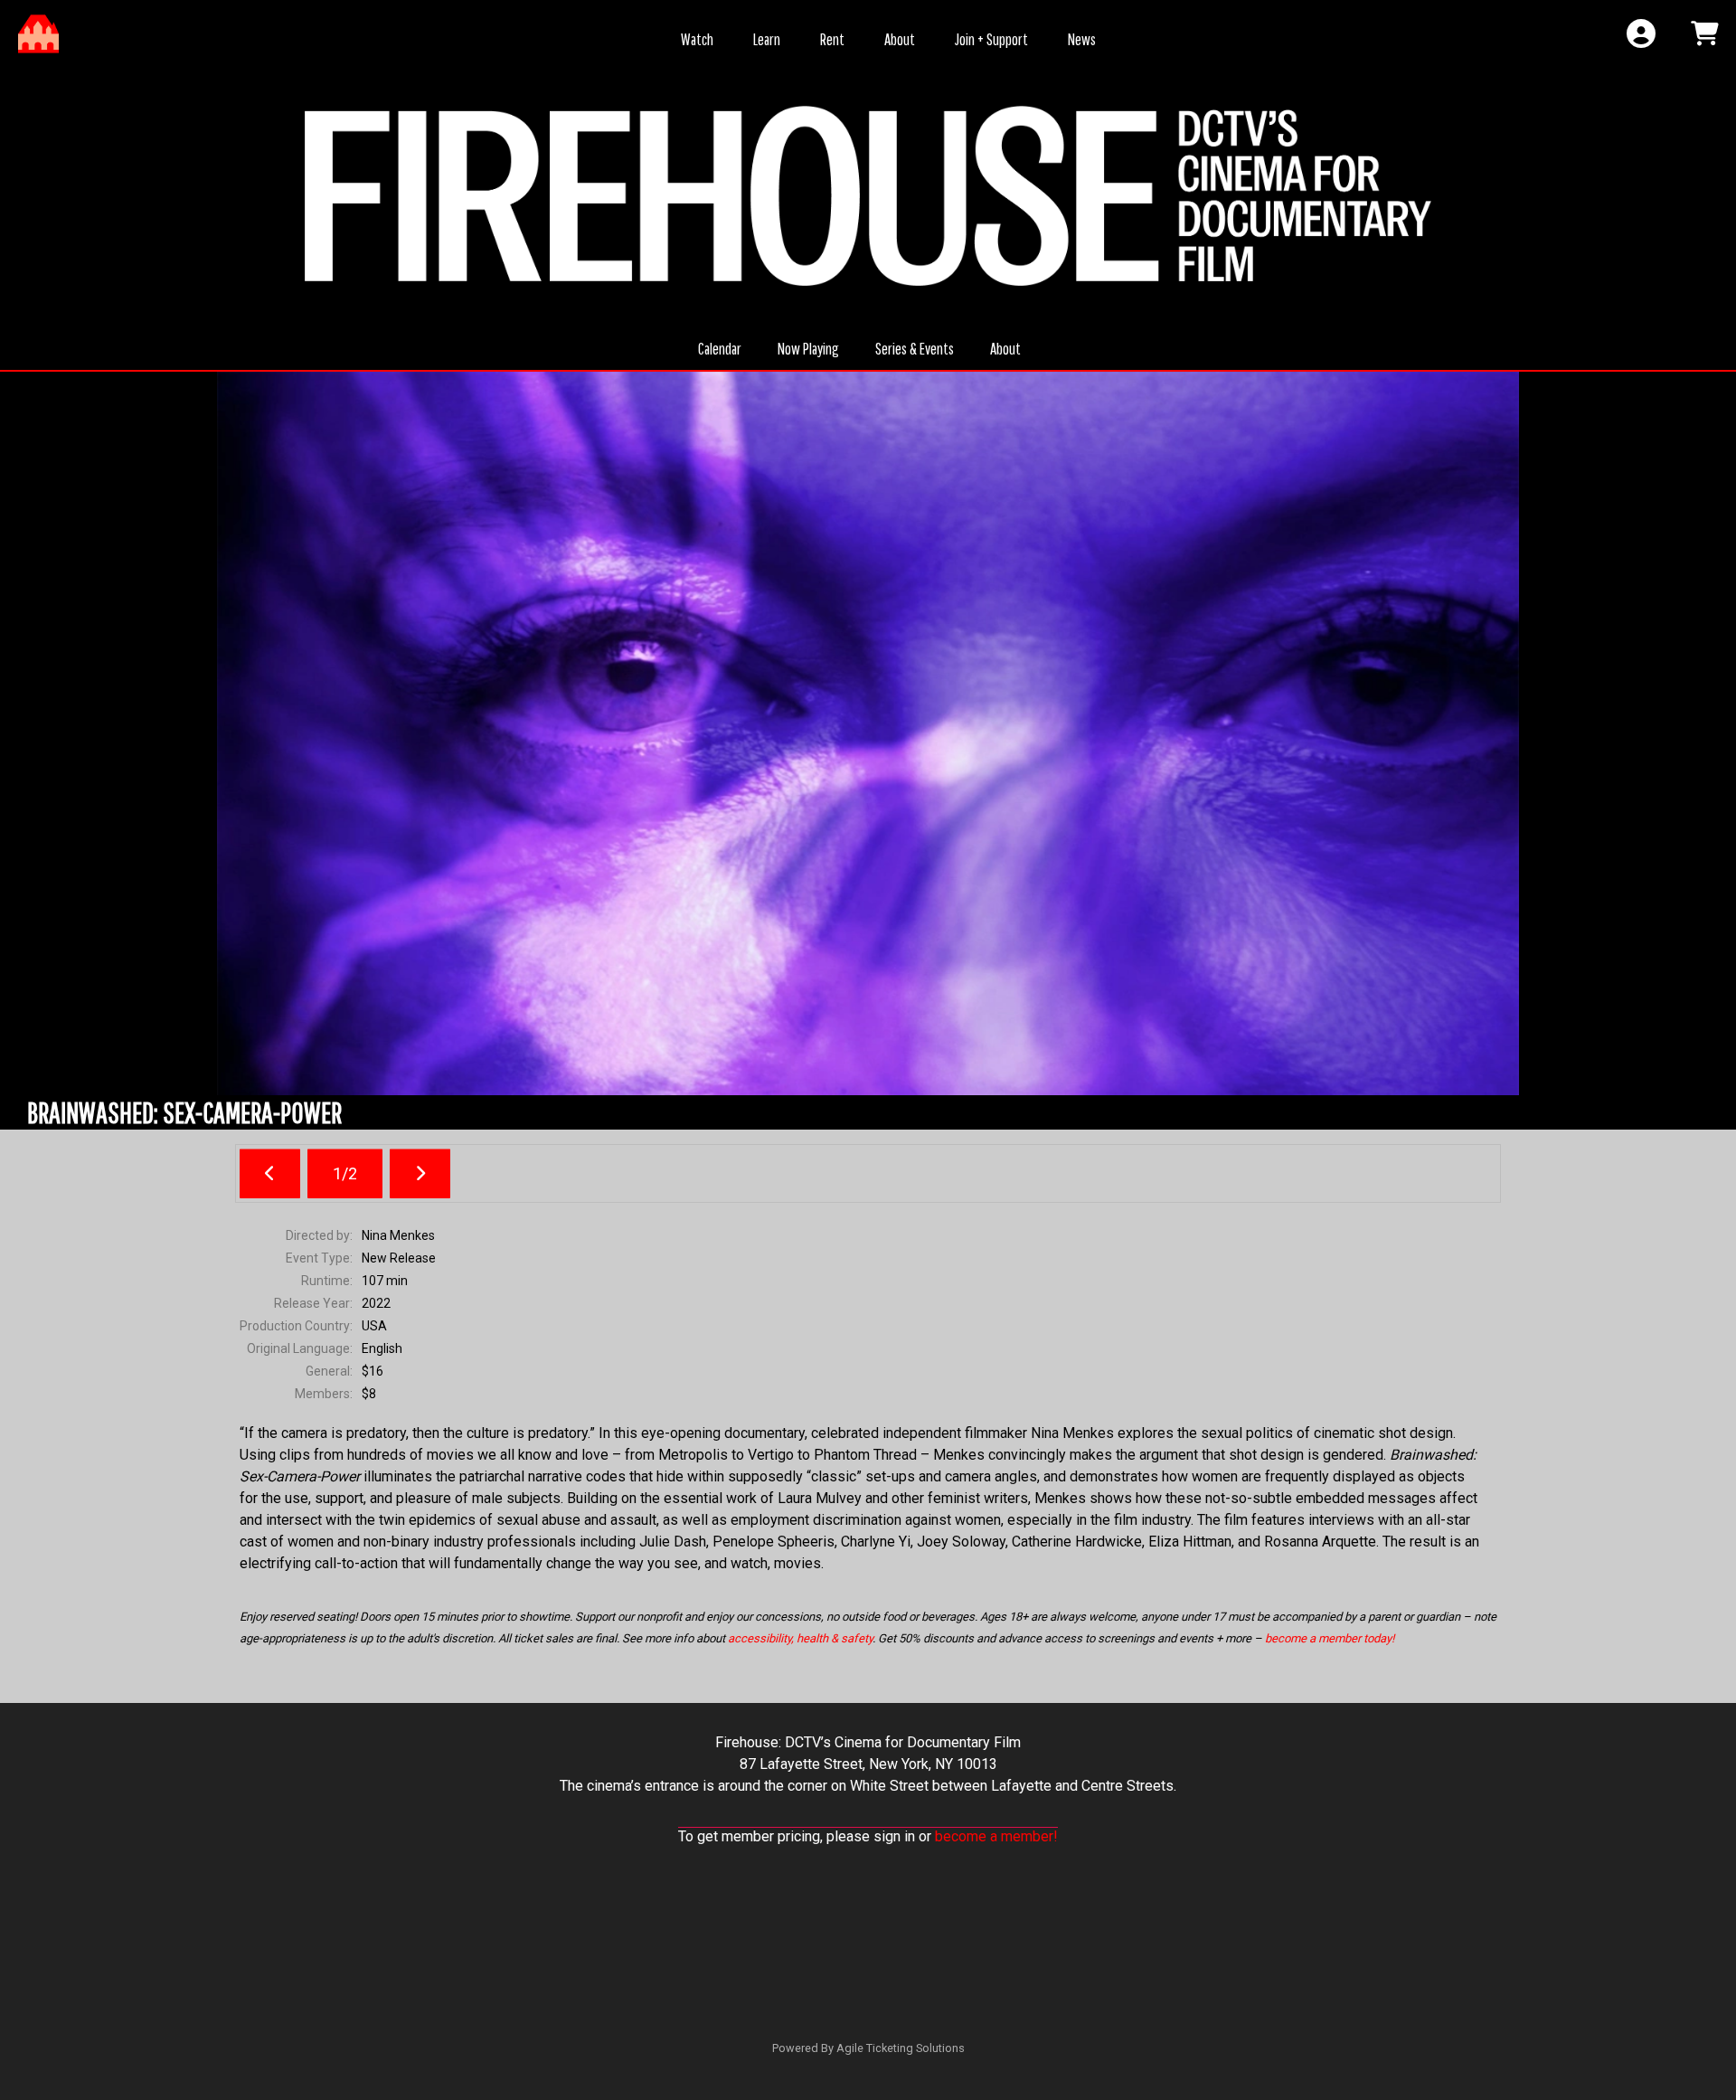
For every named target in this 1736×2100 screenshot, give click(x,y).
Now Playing (808, 349)
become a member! (996, 1836)
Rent (832, 39)
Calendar (720, 349)
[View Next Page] (420, 1173)
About (900, 39)
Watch (697, 39)
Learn (767, 39)
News (1082, 39)
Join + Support (991, 39)
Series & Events (915, 349)
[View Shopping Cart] (1704, 34)
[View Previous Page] (270, 1173)
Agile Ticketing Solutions (901, 2048)
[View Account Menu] (1641, 34)
